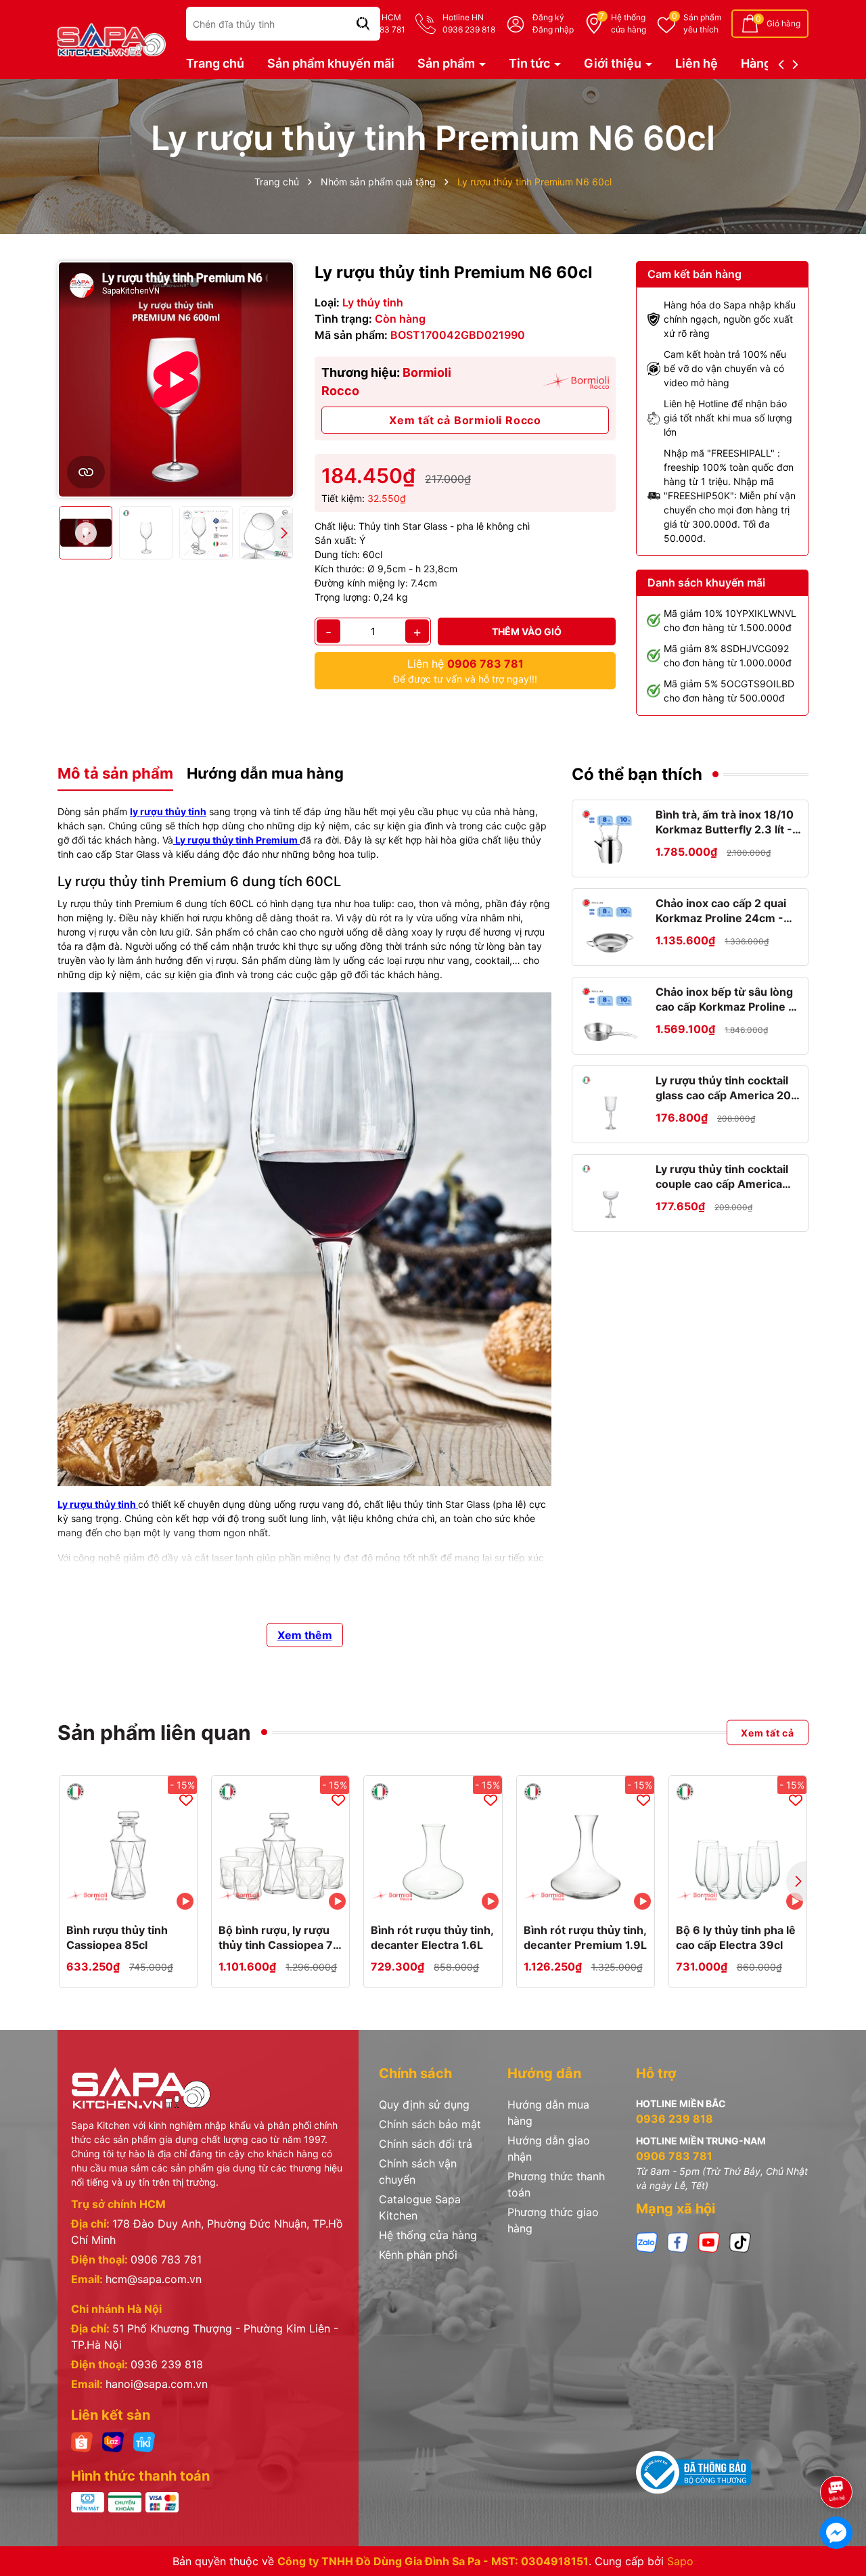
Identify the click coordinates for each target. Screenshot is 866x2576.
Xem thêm (305, 1635)
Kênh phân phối (418, 2255)
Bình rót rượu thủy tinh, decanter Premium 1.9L (585, 1937)
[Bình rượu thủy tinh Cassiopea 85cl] (128, 1844)
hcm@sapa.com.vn (154, 2279)
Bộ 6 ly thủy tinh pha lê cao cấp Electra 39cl (736, 1937)
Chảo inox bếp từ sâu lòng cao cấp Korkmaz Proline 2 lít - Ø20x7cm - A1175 (725, 1000)
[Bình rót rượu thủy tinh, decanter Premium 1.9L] (586, 1844)
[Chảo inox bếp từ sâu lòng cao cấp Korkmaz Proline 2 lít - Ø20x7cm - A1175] (611, 1016)
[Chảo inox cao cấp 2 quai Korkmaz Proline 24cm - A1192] (611, 927)
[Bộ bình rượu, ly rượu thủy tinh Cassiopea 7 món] (280, 1844)
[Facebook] (678, 2241)
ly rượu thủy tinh (168, 811)
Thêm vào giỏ (527, 631)
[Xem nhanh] (143, 1900)
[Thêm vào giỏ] (114, 1900)
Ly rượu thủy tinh (97, 1504)
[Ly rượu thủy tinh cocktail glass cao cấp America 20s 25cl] (611, 1104)
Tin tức (531, 63)
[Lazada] (113, 2441)
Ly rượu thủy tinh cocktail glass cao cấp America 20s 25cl (726, 1088)
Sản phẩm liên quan (154, 1732)
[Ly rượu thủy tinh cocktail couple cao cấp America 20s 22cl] (611, 1193)
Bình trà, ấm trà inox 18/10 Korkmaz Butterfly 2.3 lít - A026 (725, 823)
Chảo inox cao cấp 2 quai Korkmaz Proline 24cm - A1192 (721, 911)
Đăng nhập (553, 29)
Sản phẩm (702, 23)
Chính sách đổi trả (426, 2144)
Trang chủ (215, 63)
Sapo (680, 2561)
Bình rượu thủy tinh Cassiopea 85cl (117, 1937)
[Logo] (112, 38)
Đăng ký (548, 17)
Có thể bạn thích (637, 774)
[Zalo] (647, 2241)
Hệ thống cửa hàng (428, 2235)
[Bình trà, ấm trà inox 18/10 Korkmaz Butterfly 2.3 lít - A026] (611, 838)
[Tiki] (144, 2441)
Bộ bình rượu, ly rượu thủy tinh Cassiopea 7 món (276, 1938)
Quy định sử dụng (424, 2104)
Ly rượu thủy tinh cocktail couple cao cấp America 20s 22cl (722, 1177)
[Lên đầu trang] (837, 2454)
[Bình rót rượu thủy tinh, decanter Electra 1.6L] (433, 1844)
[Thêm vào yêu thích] (186, 1799)
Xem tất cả (768, 1732)
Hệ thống (629, 23)
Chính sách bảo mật (430, 2124)
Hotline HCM (379, 23)
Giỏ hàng (783, 23)
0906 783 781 (166, 2259)
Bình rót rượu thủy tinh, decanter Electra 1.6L (432, 1937)
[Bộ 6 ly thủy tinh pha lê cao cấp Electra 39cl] (738, 1844)
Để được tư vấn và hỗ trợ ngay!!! (465, 671)
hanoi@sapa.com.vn (157, 2384)
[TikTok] (740, 2241)
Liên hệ (697, 63)
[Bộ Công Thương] (693, 2472)
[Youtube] (709, 2241)
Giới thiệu (614, 63)
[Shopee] (82, 2441)
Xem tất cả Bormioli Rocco (465, 420)
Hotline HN (469, 23)
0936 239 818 (167, 2364)
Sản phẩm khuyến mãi (331, 63)
